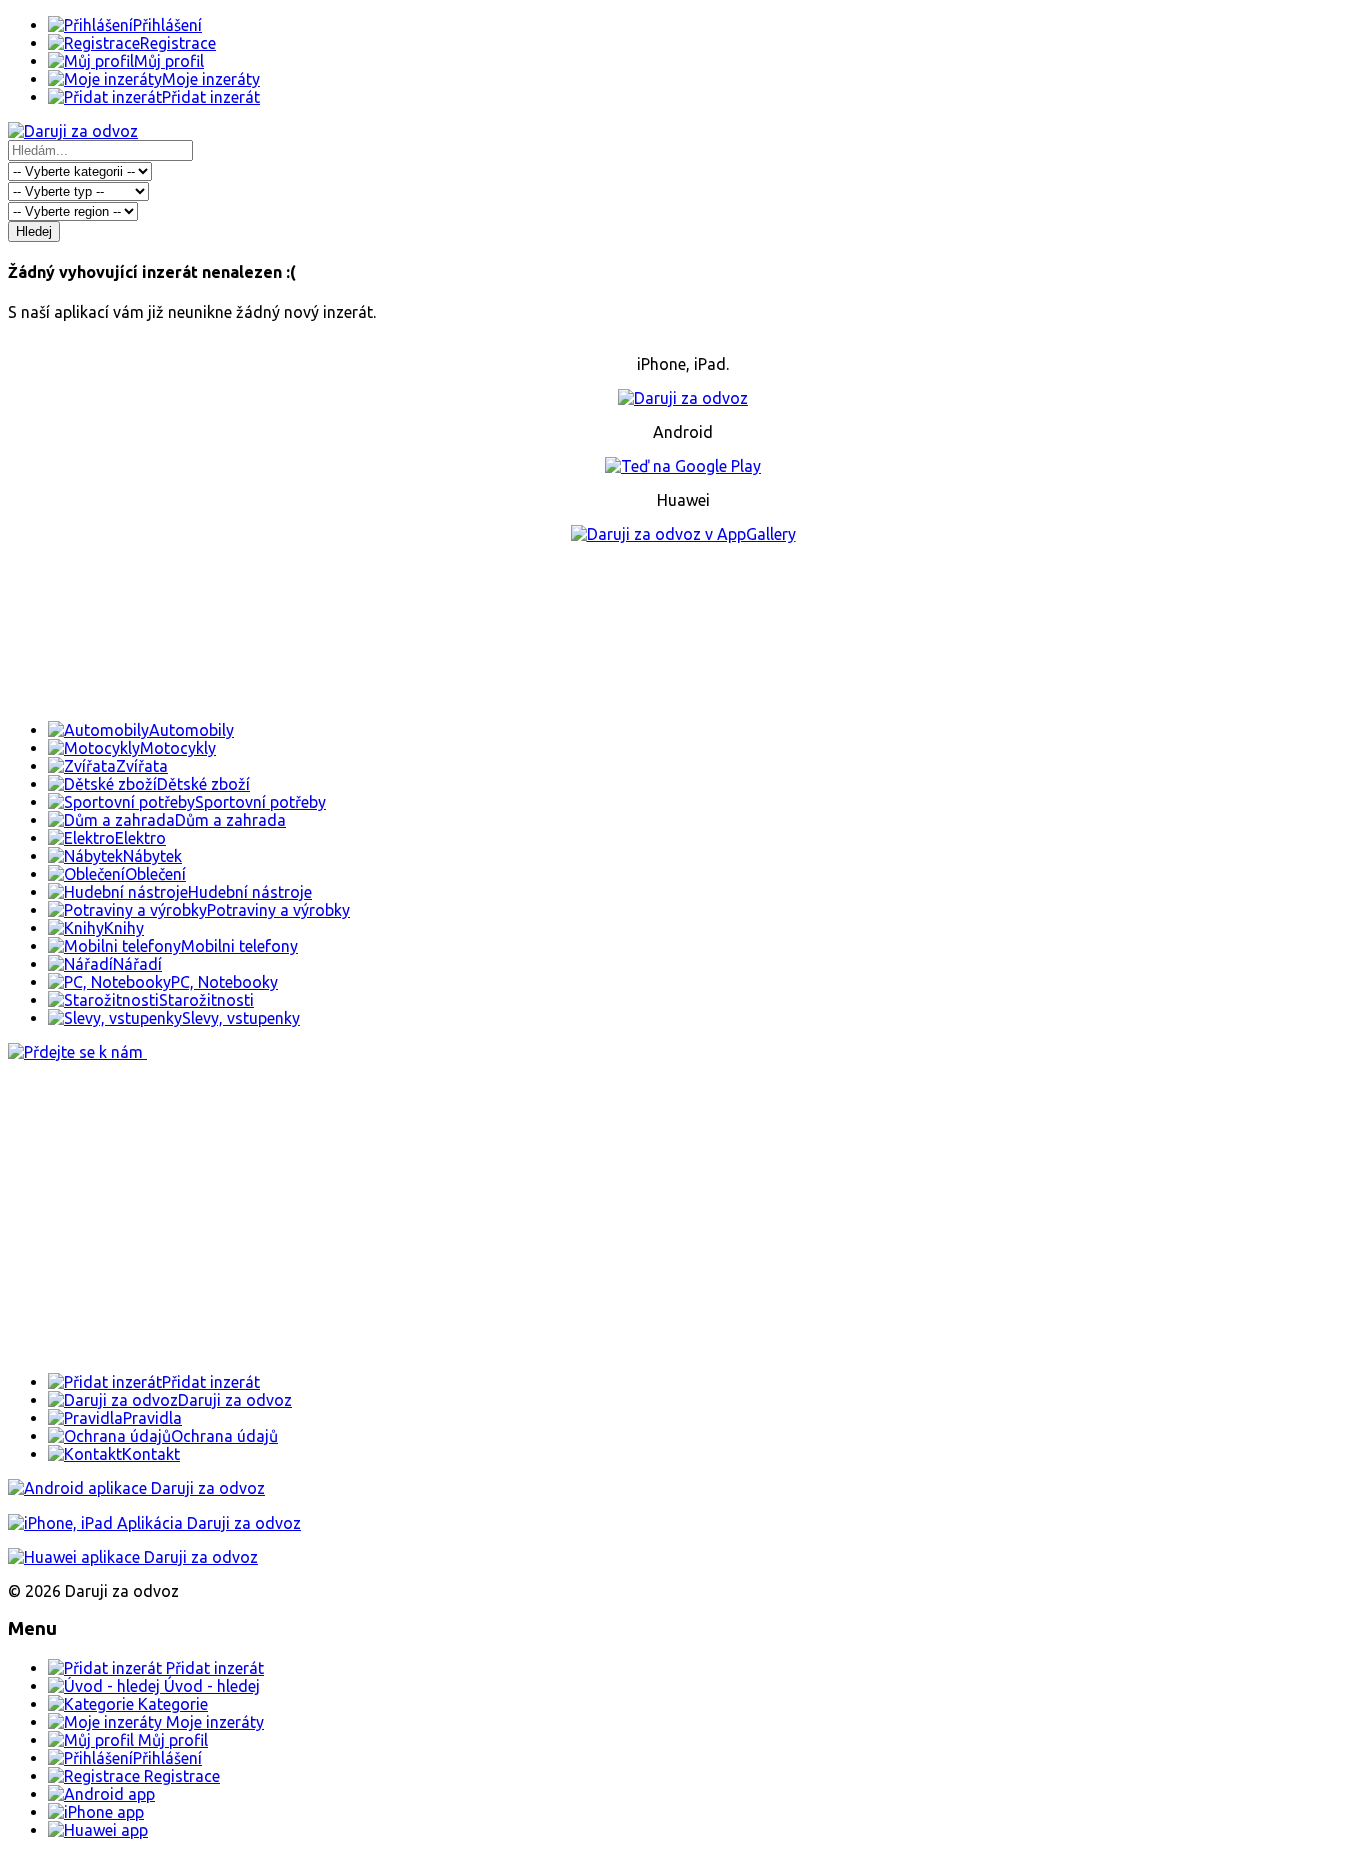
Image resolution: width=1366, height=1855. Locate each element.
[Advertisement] (683, 632)
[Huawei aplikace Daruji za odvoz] (133, 1557)
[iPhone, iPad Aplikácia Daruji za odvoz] (154, 1523)
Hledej (34, 231)
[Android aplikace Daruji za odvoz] (136, 1488)
